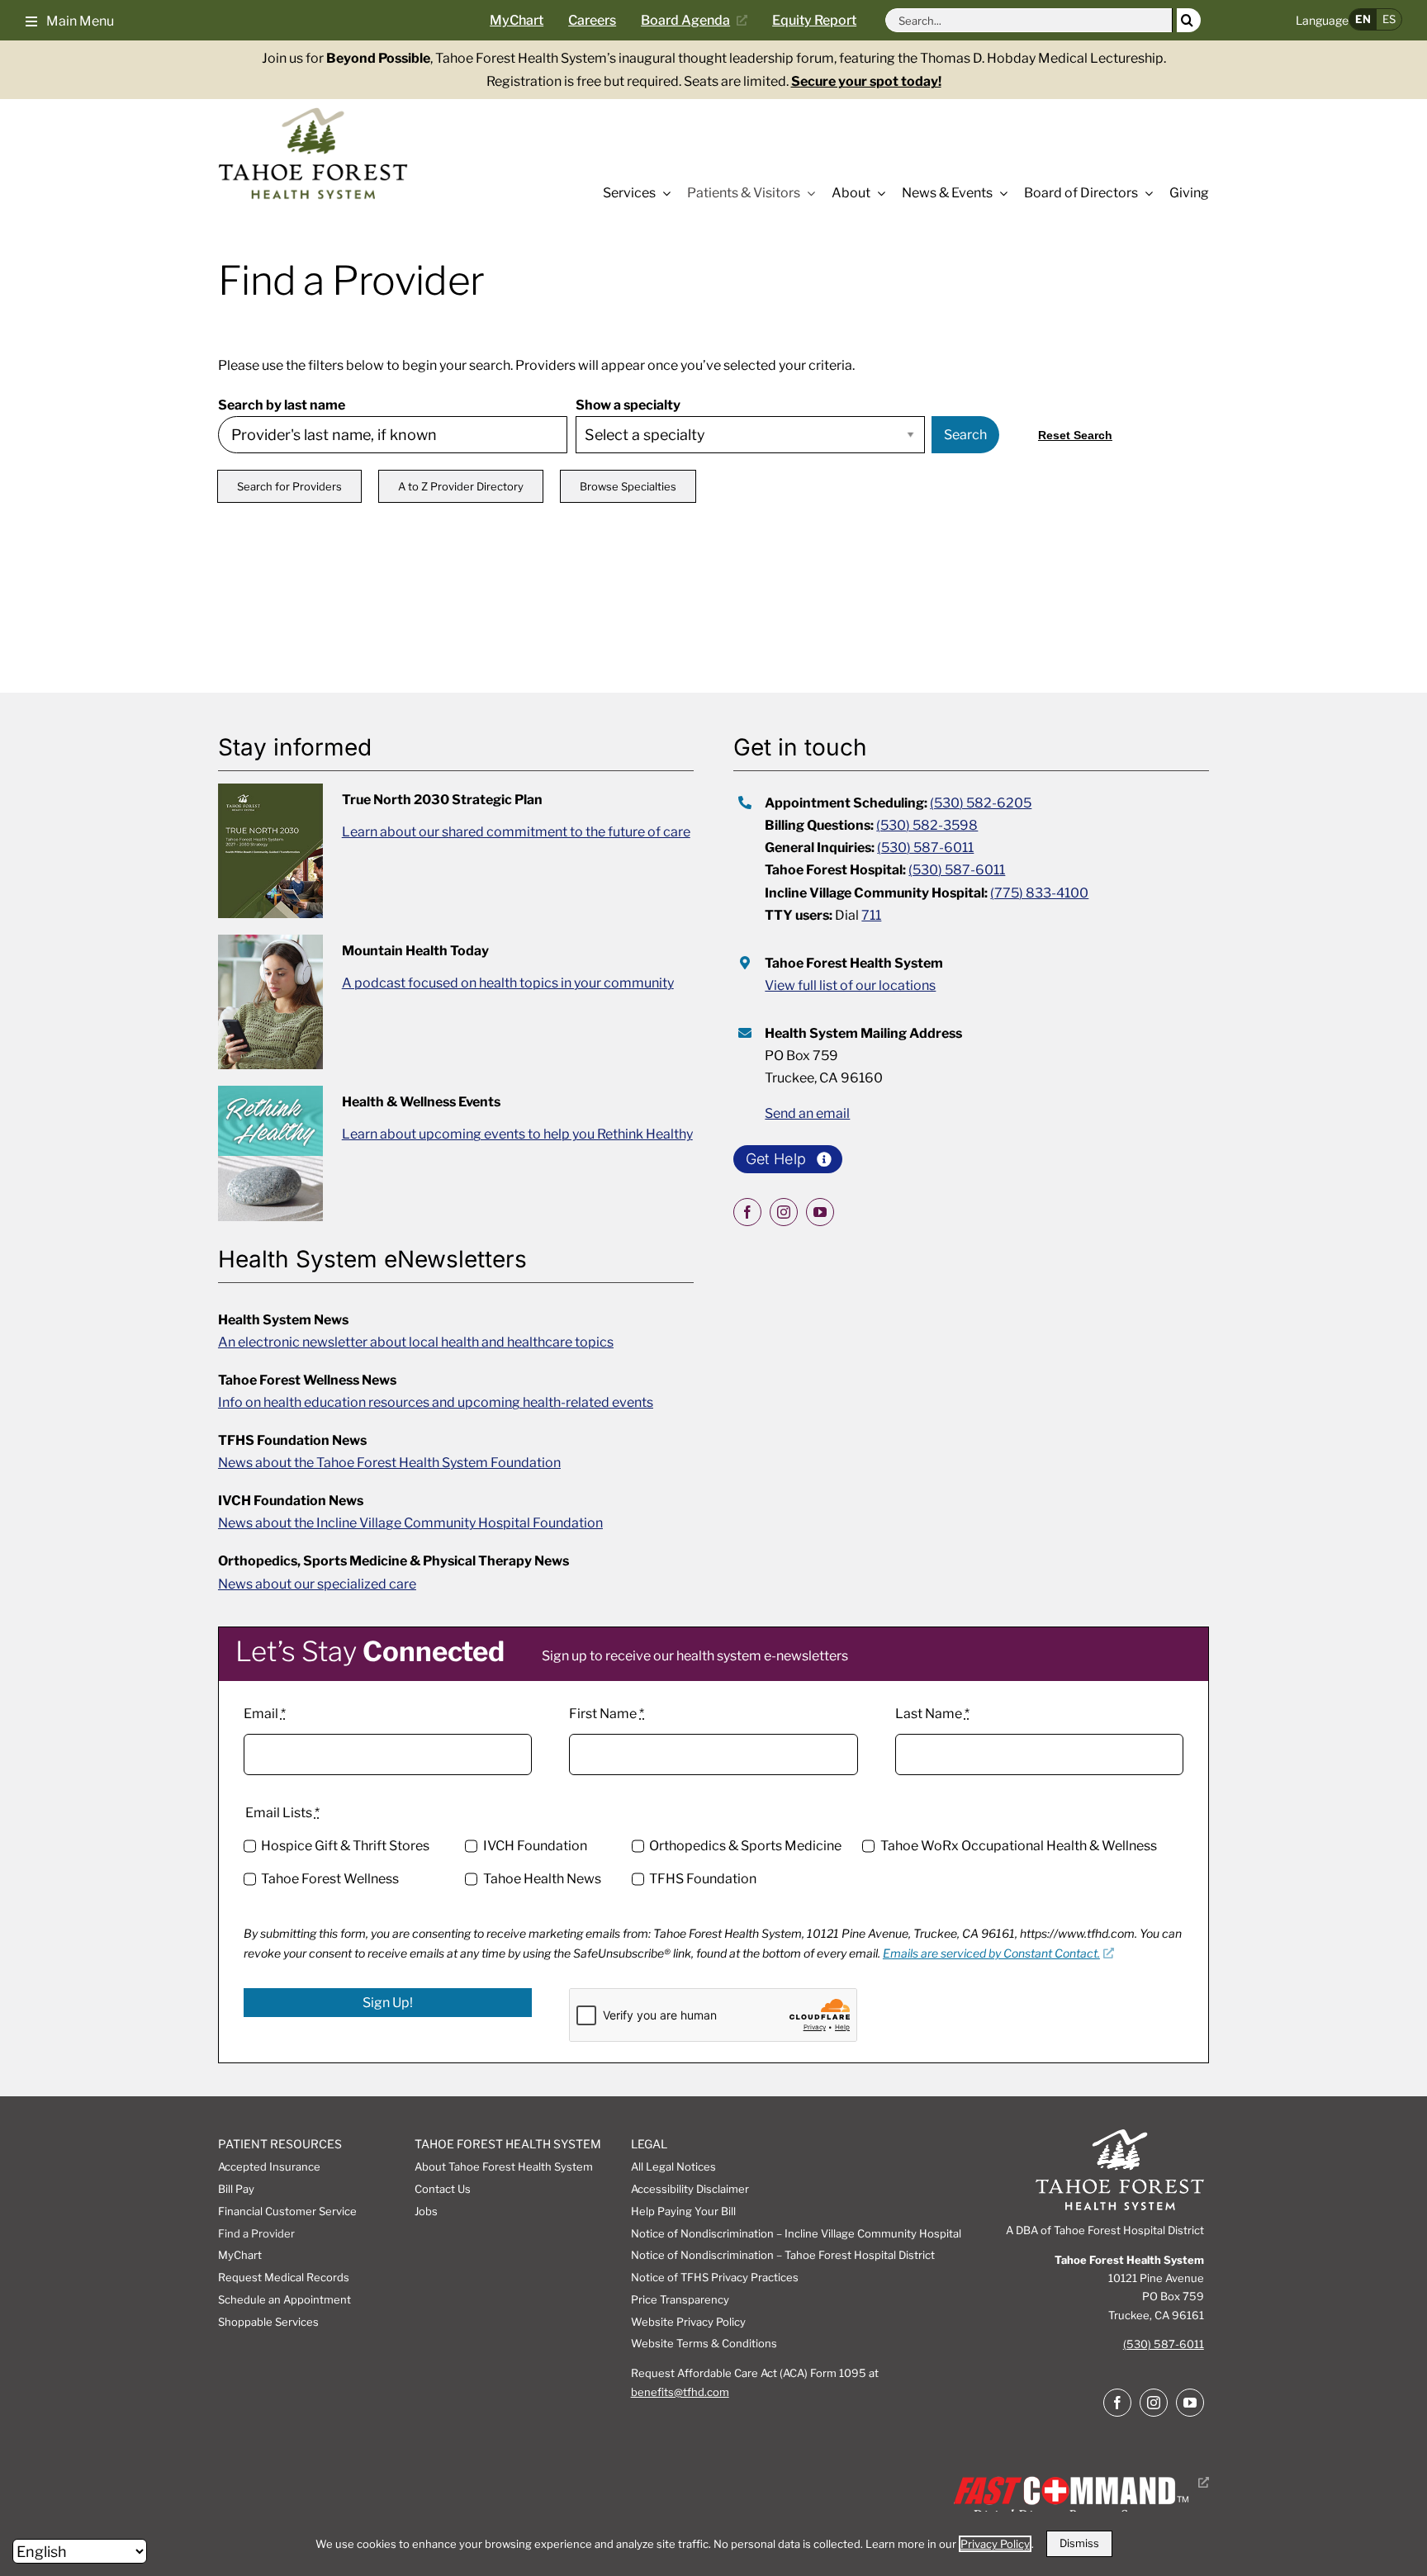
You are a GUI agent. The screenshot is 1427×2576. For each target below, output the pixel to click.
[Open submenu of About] (878, 193)
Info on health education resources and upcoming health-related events (436, 1402)
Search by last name (282, 405)
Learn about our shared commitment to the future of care (516, 832)
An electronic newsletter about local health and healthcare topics (416, 1342)
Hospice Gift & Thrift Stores (345, 1846)
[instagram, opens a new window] (784, 1212)
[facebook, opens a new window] (747, 1212)
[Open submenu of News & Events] (1000, 193)
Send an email (807, 1113)
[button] (70, 20)
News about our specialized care (317, 1584)
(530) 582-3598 (927, 825)
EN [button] (1363, 19)
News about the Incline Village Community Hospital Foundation (410, 1523)
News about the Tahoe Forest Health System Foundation (389, 1463)
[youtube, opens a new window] (820, 1212)
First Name (607, 1714)
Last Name (932, 1714)
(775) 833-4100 (1039, 893)
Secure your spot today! (866, 81)
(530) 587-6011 (925, 848)
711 (871, 915)
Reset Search (1075, 435)
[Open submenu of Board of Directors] (1145, 193)
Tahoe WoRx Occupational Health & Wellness (1018, 1846)
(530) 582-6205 (981, 803)
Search (965, 435)
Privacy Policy (995, 2544)
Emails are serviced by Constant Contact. (991, 1953)
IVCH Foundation (535, 1846)
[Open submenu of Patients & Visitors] (808, 193)
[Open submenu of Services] (663, 193)
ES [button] (1389, 19)
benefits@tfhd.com (680, 2392)
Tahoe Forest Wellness (330, 1879)
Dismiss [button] (1079, 2543)
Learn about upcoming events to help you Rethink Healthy (517, 1134)
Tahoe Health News (542, 1879)
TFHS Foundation (703, 1879)
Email (265, 1714)
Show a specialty (628, 405)
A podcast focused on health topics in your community (508, 983)
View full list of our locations (850, 985)
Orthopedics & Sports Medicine (745, 1846)
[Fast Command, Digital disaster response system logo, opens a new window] (1078, 2482)
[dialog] (713, 2544)
